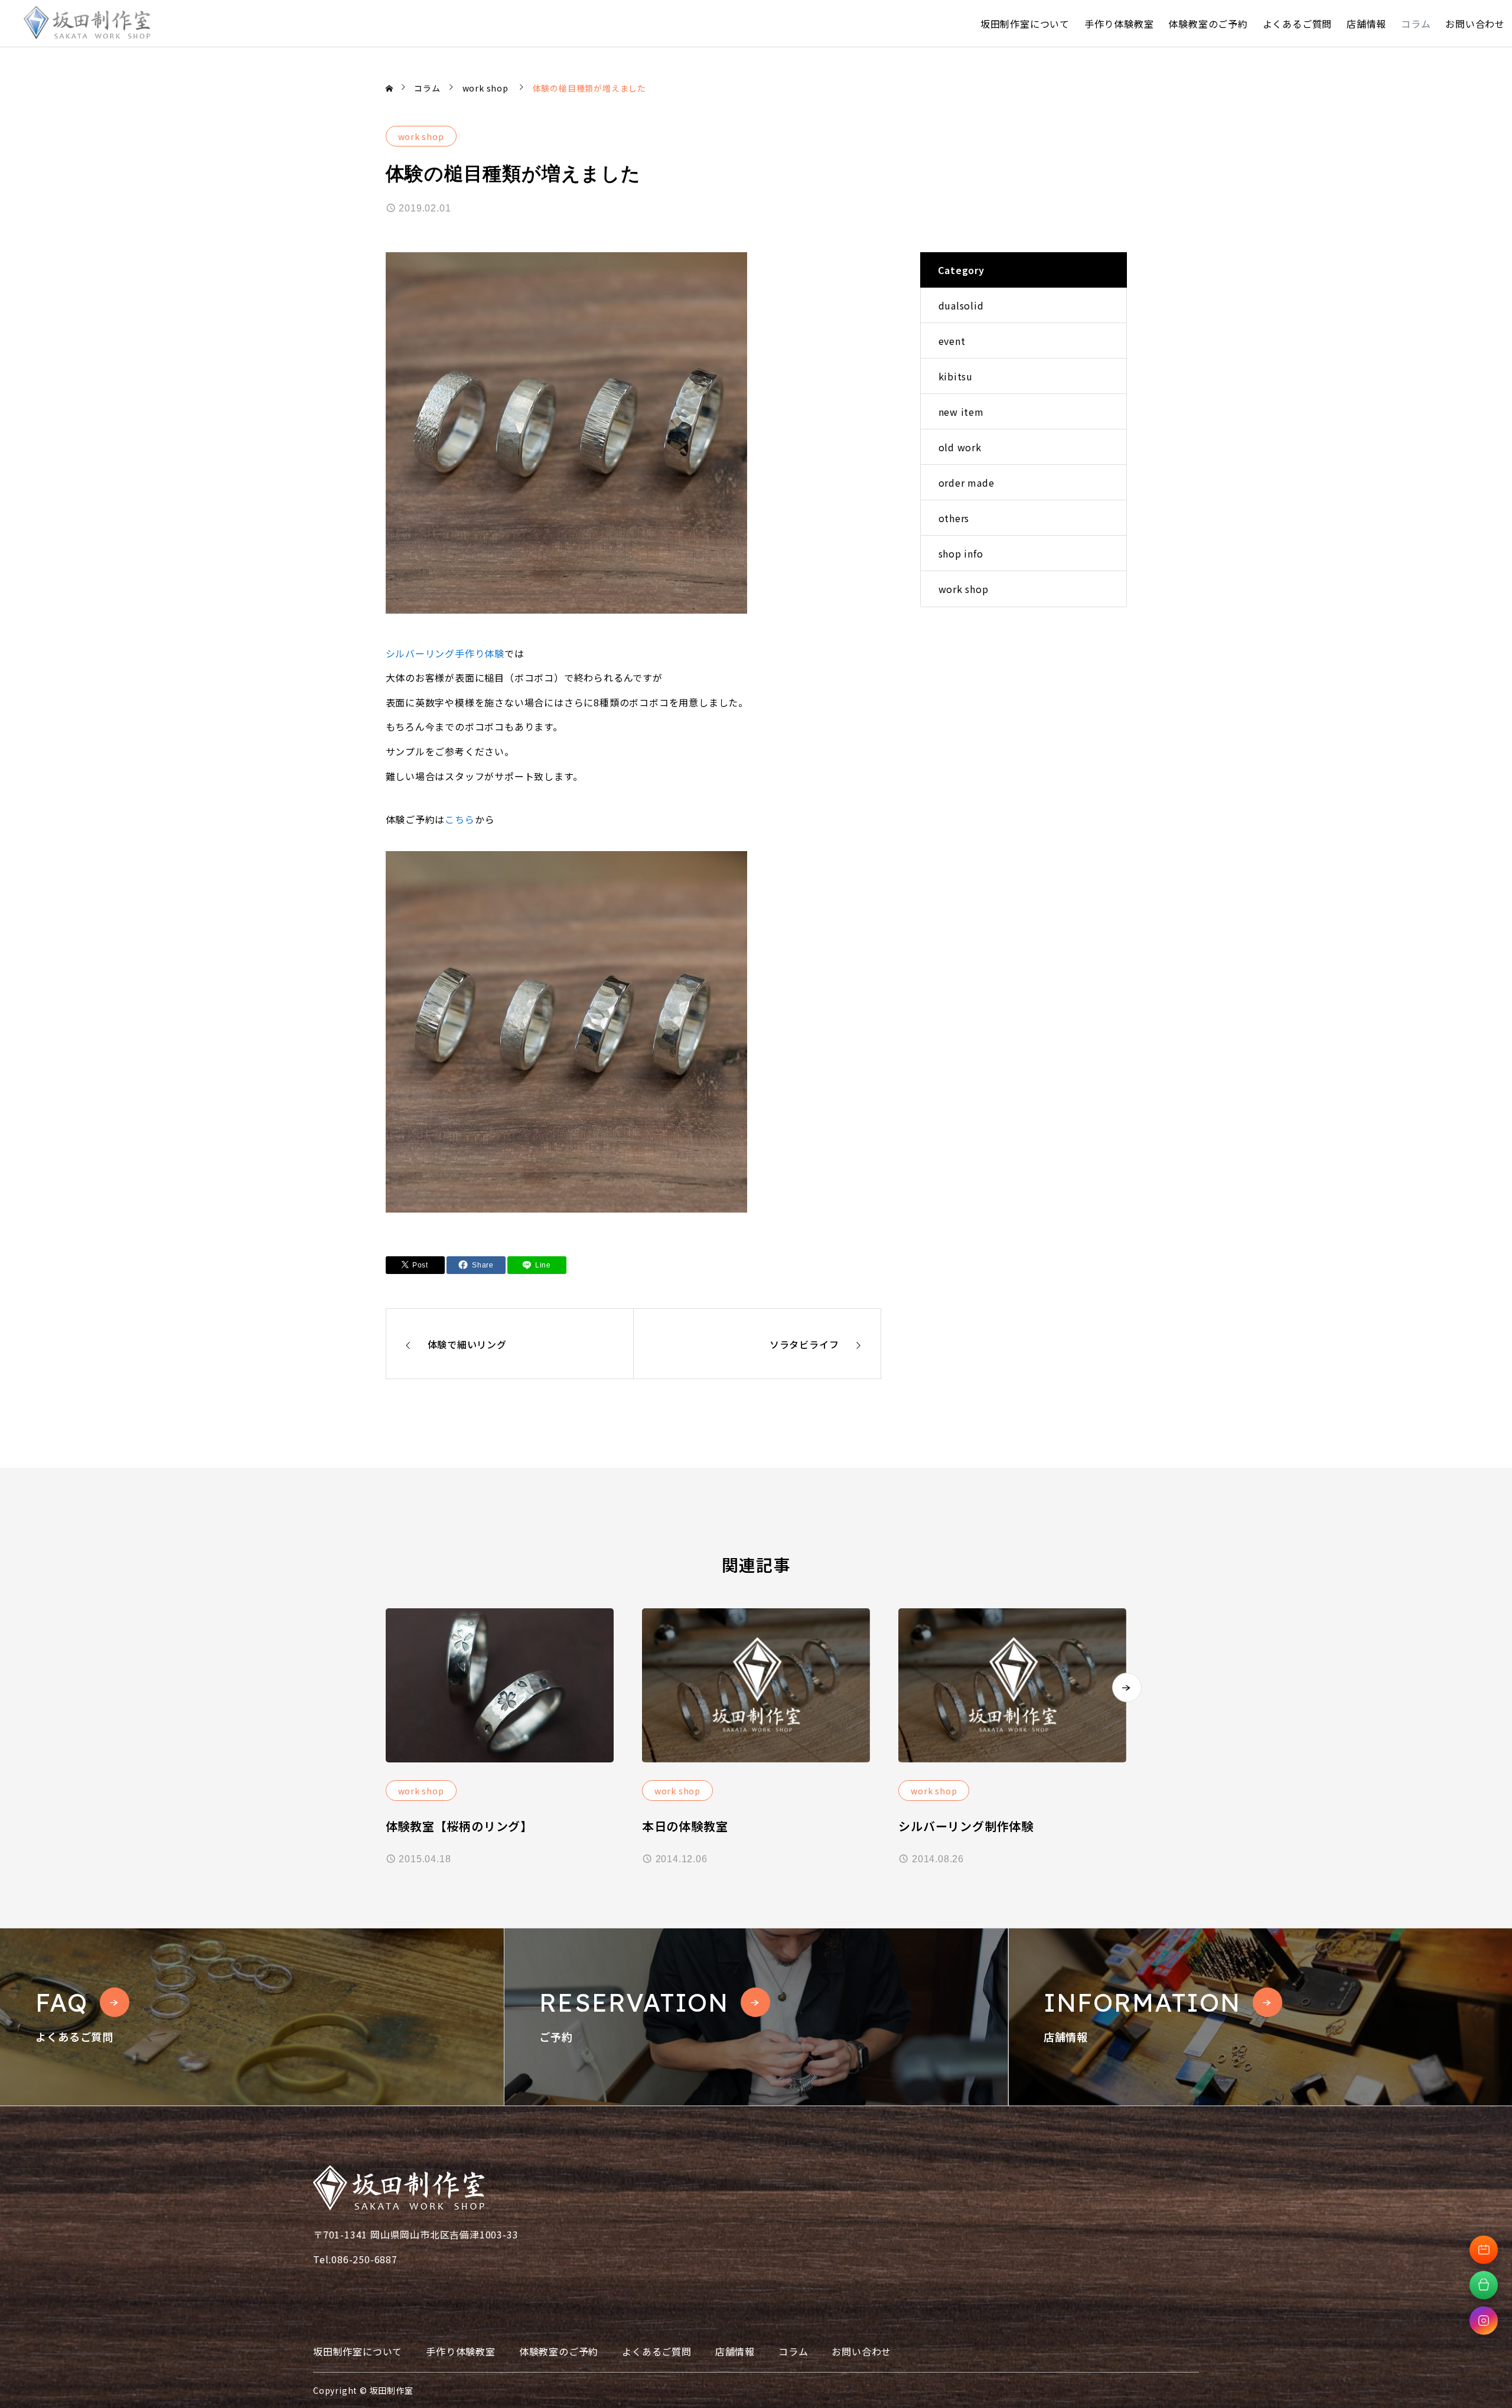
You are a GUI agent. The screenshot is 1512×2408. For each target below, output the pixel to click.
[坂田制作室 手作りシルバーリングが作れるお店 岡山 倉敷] (87, 23)
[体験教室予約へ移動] (1484, 2250)
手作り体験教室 (1119, 24)
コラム (1416, 24)
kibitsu (956, 376)
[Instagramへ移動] (1484, 2321)
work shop (421, 136)
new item (961, 412)
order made (967, 483)
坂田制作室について (1025, 24)
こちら (460, 819)
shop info (961, 553)
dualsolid (961, 305)
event (952, 341)
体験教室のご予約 (1208, 24)
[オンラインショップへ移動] (1484, 2285)
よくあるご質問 (1298, 24)
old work (960, 447)
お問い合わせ (1475, 24)
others (954, 518)
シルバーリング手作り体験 (445, 653)
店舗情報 (1366, 24)
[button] (1127, 1687)
